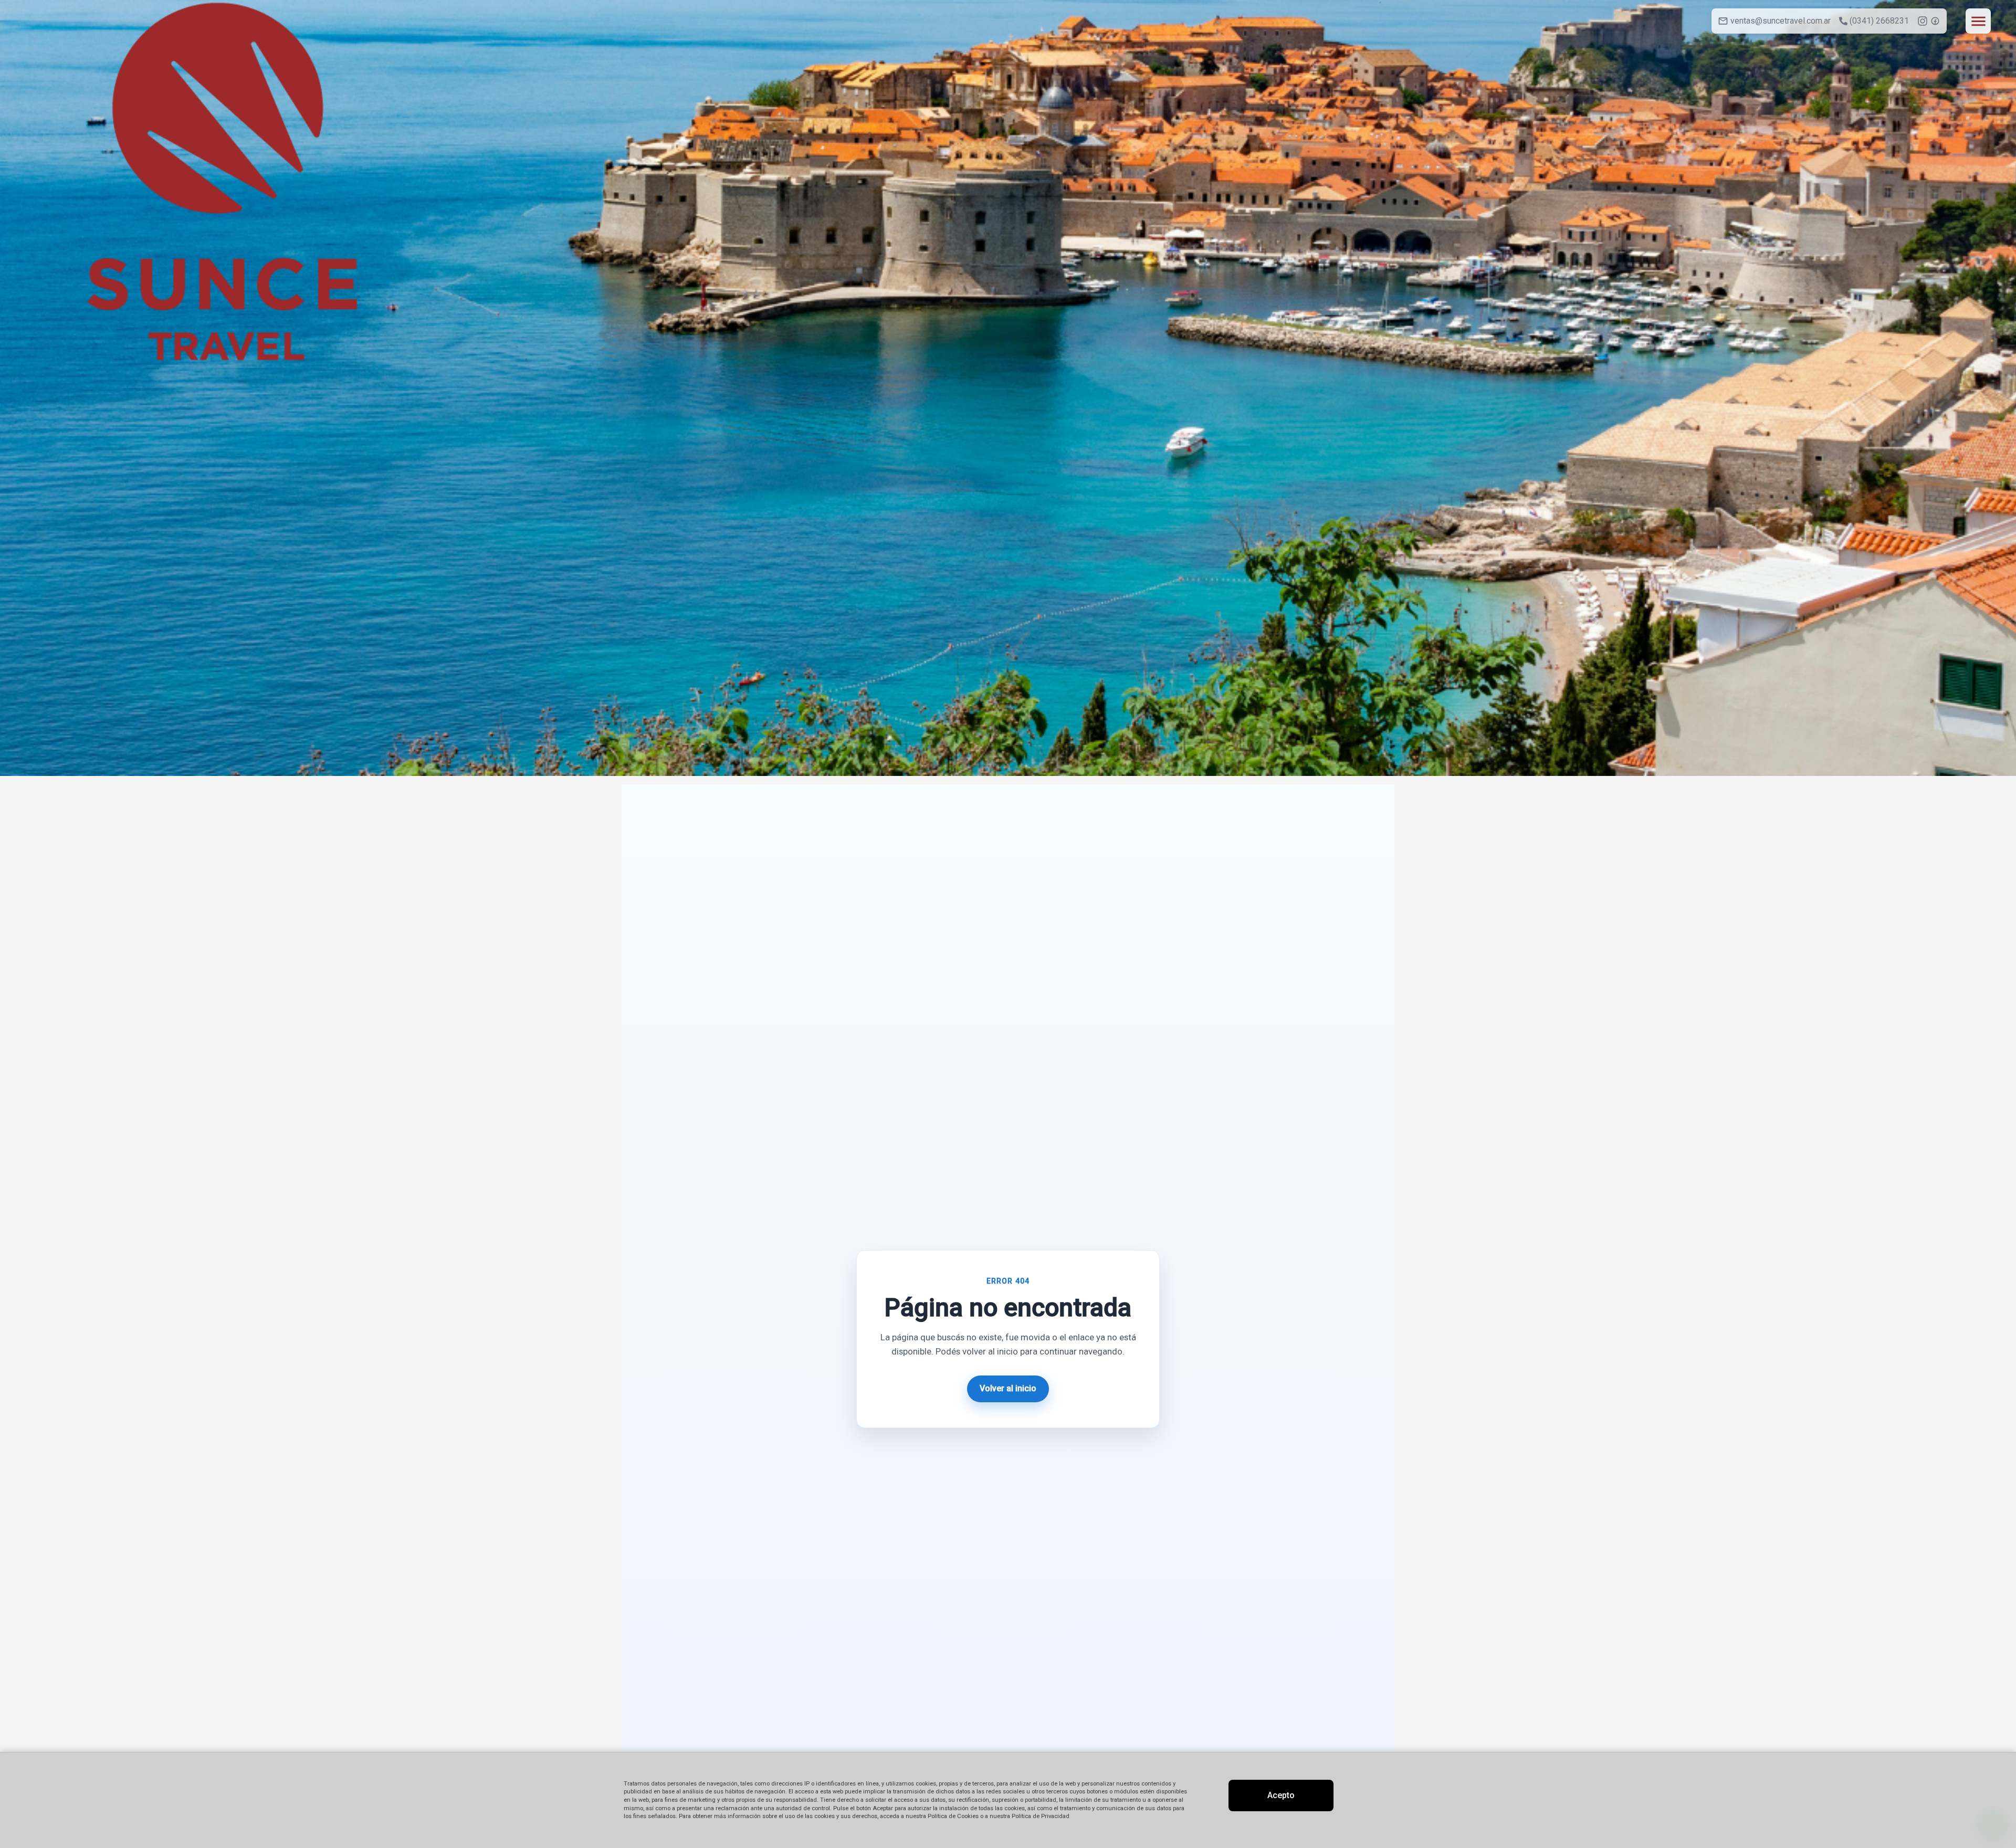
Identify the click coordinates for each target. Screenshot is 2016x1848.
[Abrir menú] (1978, 21)
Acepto (1281, 1795)
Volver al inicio (1008, 1388)
